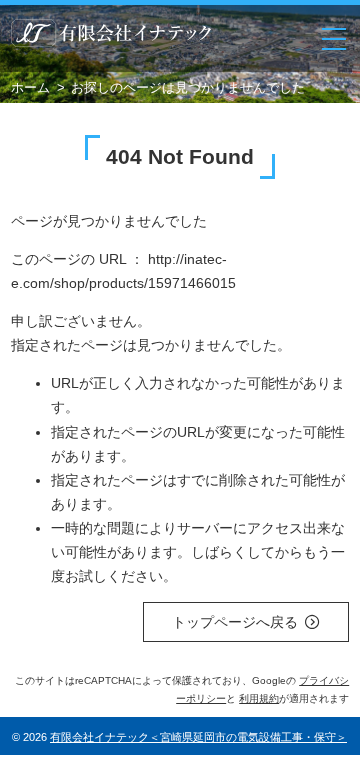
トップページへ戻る (235, 622)
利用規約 (259, 698)
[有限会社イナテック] (111, 38)
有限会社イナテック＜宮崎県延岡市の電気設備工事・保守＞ (198, 737)
